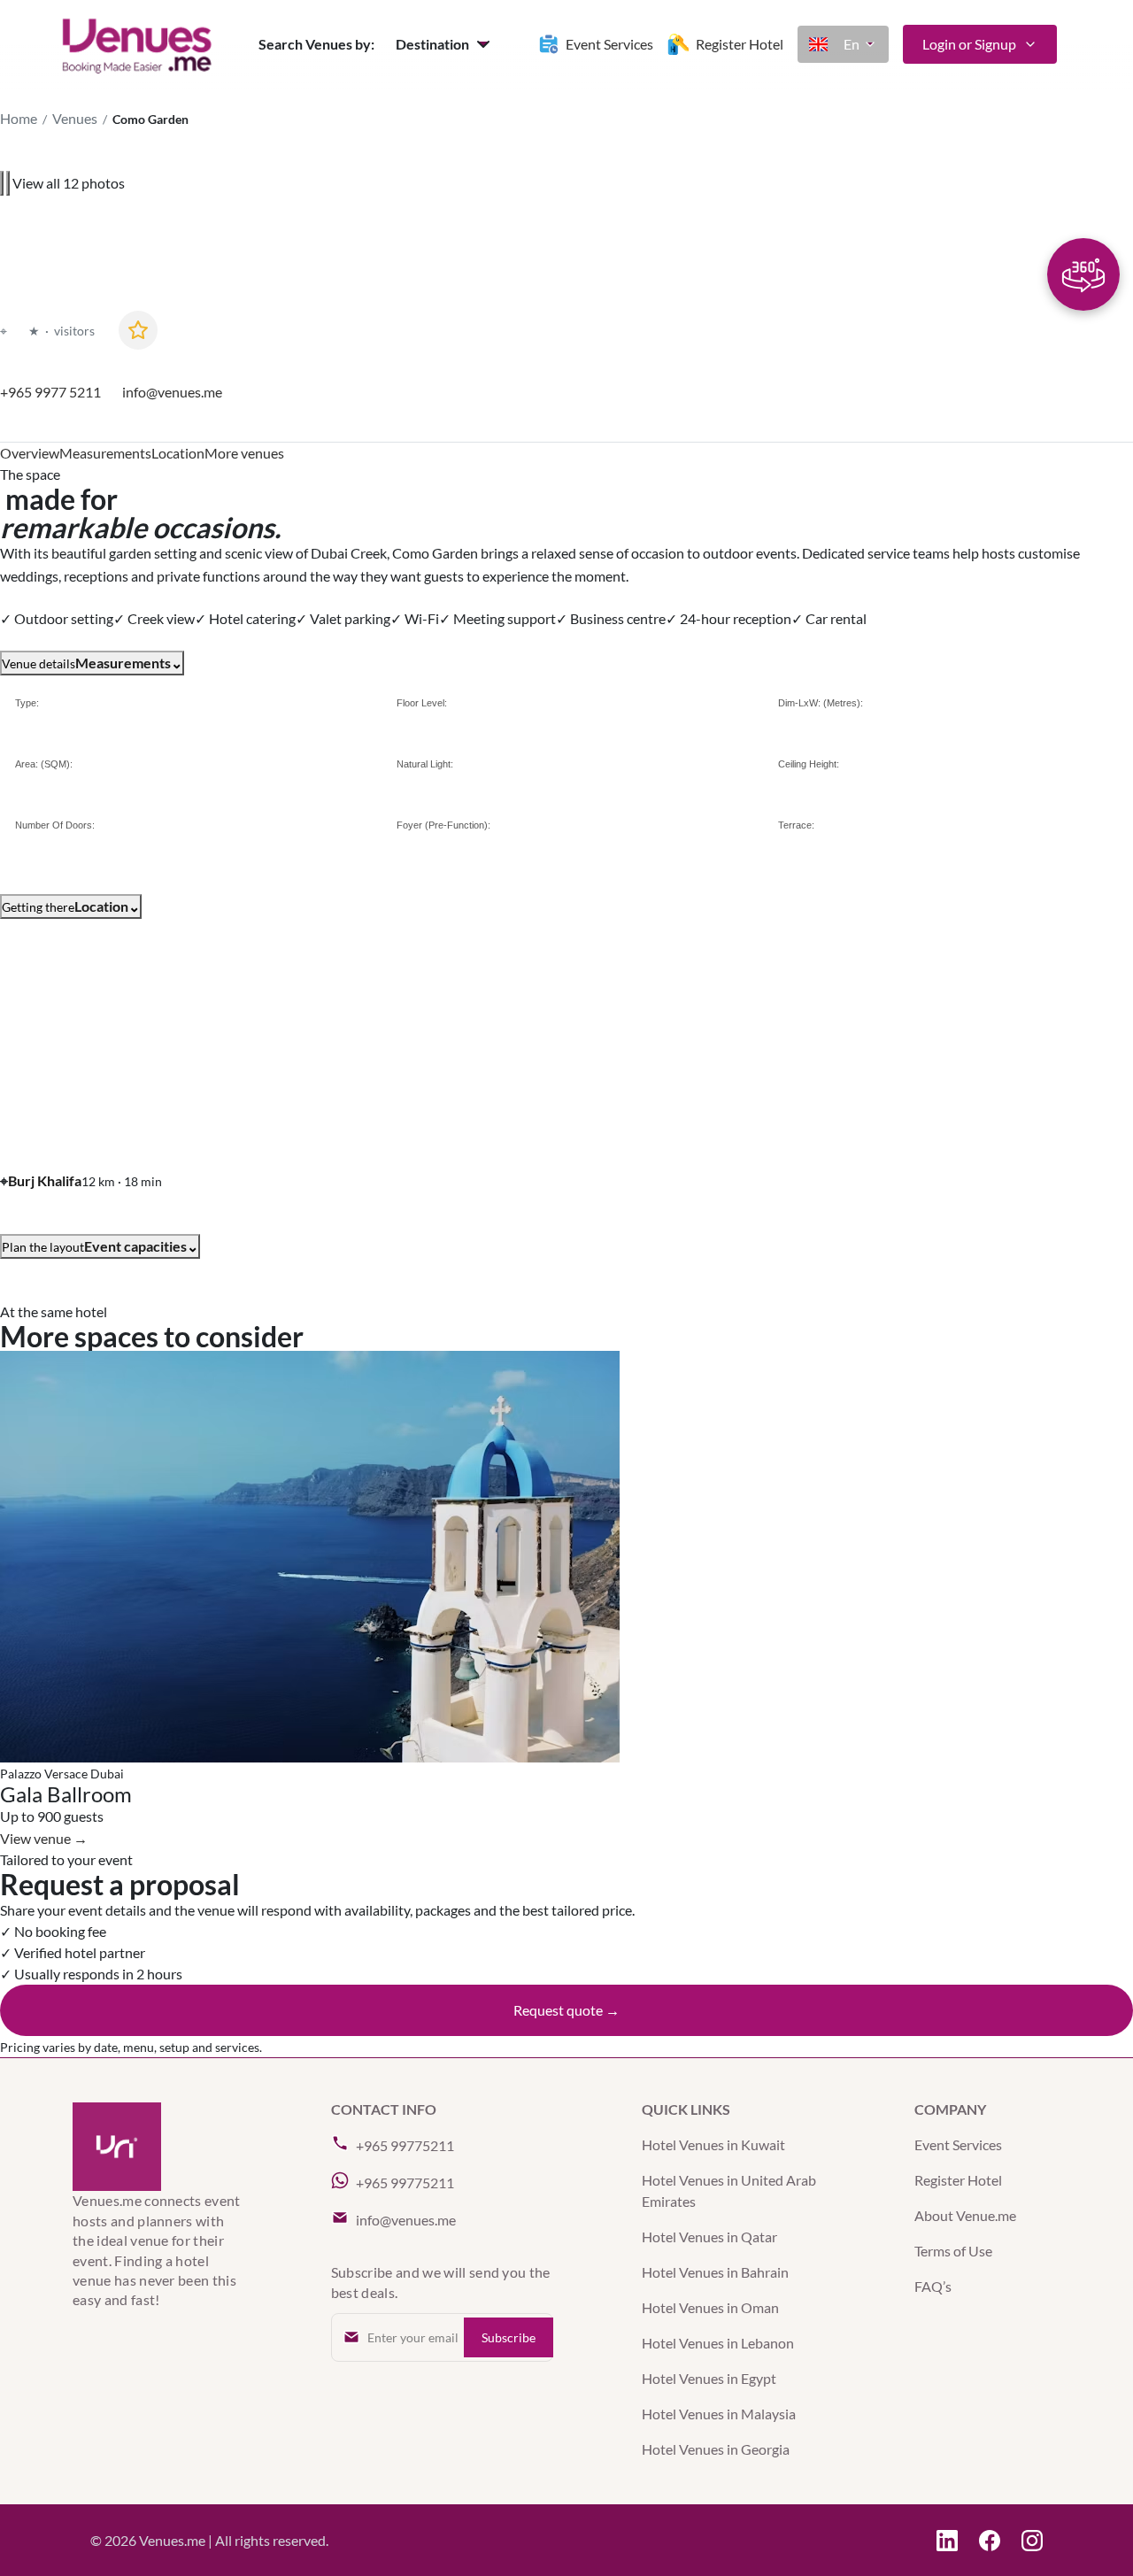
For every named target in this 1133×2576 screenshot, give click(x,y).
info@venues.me (172, 392)
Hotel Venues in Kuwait (713, 2144)
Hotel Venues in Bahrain (715, 2272)
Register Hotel (958, 2180)
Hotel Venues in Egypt (709, 2378)
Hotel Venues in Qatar (709, 2237)
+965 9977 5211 (50, 392)
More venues (244, 453)
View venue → (44, 1838)
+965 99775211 (405, 2145)
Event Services (958, 2144)
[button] (445, 44)
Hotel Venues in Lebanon (718, 2343)
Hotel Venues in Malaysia (719, 2414)
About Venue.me (965, 2215)
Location (178, 453)
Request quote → (566, 2010)
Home (19, 118)
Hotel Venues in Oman (710, 2307)
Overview (30, 453)
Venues (75, 118)
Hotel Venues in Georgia (716, 2449)
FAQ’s (933, 2286)
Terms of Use (953, 2251)
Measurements (105, 453)
